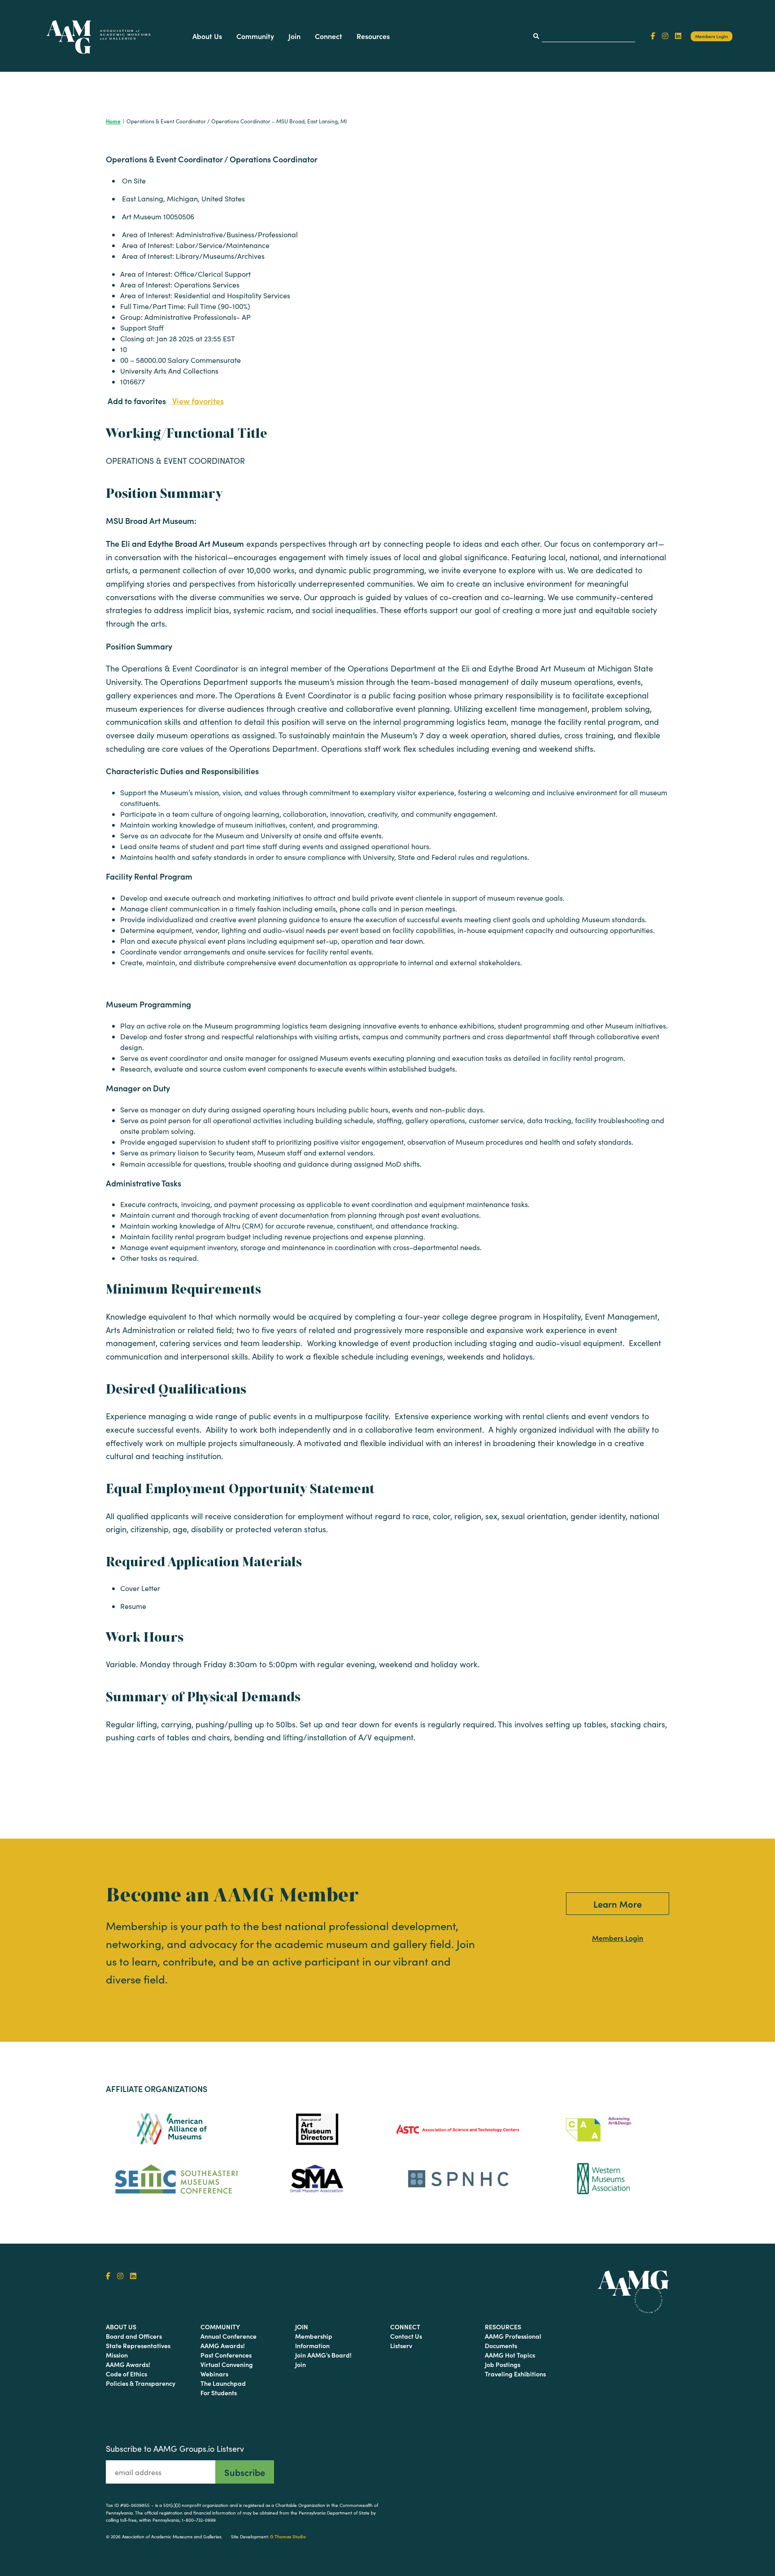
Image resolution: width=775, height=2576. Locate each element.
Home (113, 121)
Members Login (712, 36)
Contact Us (406, 2336)
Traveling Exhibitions (515, 2374)
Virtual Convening (227, 2364)
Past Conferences (226, 2355)
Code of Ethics (126, 2374)
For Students (219, 2393)
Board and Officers (134, 2336)
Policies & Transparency (141, 2383)
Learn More (618, 1904)
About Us (207, 36)
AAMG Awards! (128, 2364)
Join (294, 36)
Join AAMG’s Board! (323, 2355)
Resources (373, 36)
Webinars (214, 2374)
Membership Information (314, 2341)
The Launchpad (223, 2383)
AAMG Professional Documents (513, 2341)
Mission (117, 2355)
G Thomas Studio (288, 2537)
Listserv (401, 2345)
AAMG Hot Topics (510, 2355)
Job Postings (503, 2364)
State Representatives (138, 2345)
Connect (329, 36)
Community (255, 36)
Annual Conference (229, 2336)
